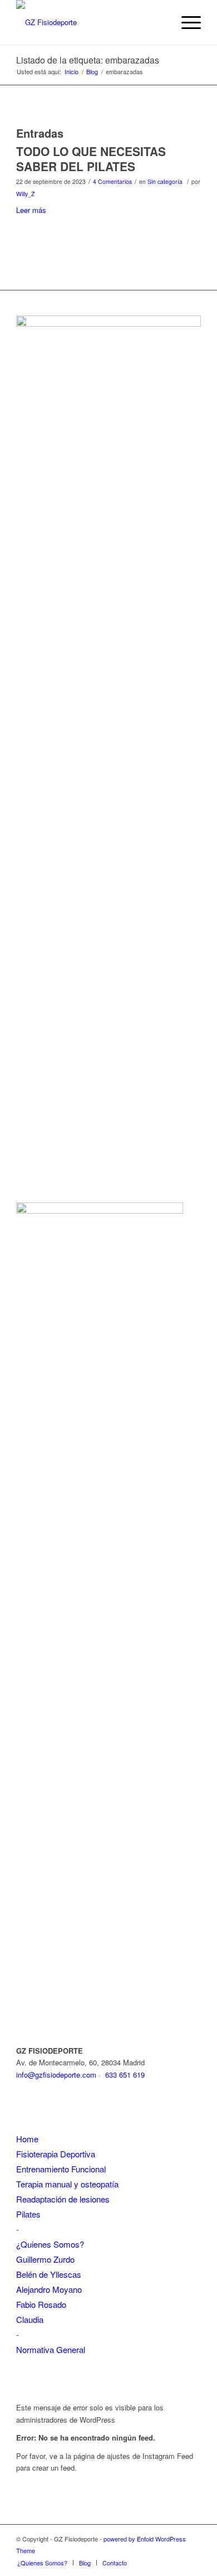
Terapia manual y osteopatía (67, 2184)
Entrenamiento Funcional (61, 2169)
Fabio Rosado (41, 2304)
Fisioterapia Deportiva (56, 2154)
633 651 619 (125, 2075)
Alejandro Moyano (49, 2289)
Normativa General (51, 2349)
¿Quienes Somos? (50, 2244)
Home (27, 2139)
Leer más (31, 210)
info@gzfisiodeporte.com (56, 2075)
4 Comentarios (112, 181)
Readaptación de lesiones (63, 2199)
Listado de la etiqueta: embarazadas (88, 60)
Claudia (30, 2319)
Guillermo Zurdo (45, 2259)
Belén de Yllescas (49, 2274)
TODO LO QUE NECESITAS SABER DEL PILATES (91, 159)
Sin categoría (165, 181)
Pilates (28, 2214)
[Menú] (186, 22)
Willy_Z (25, 194)
